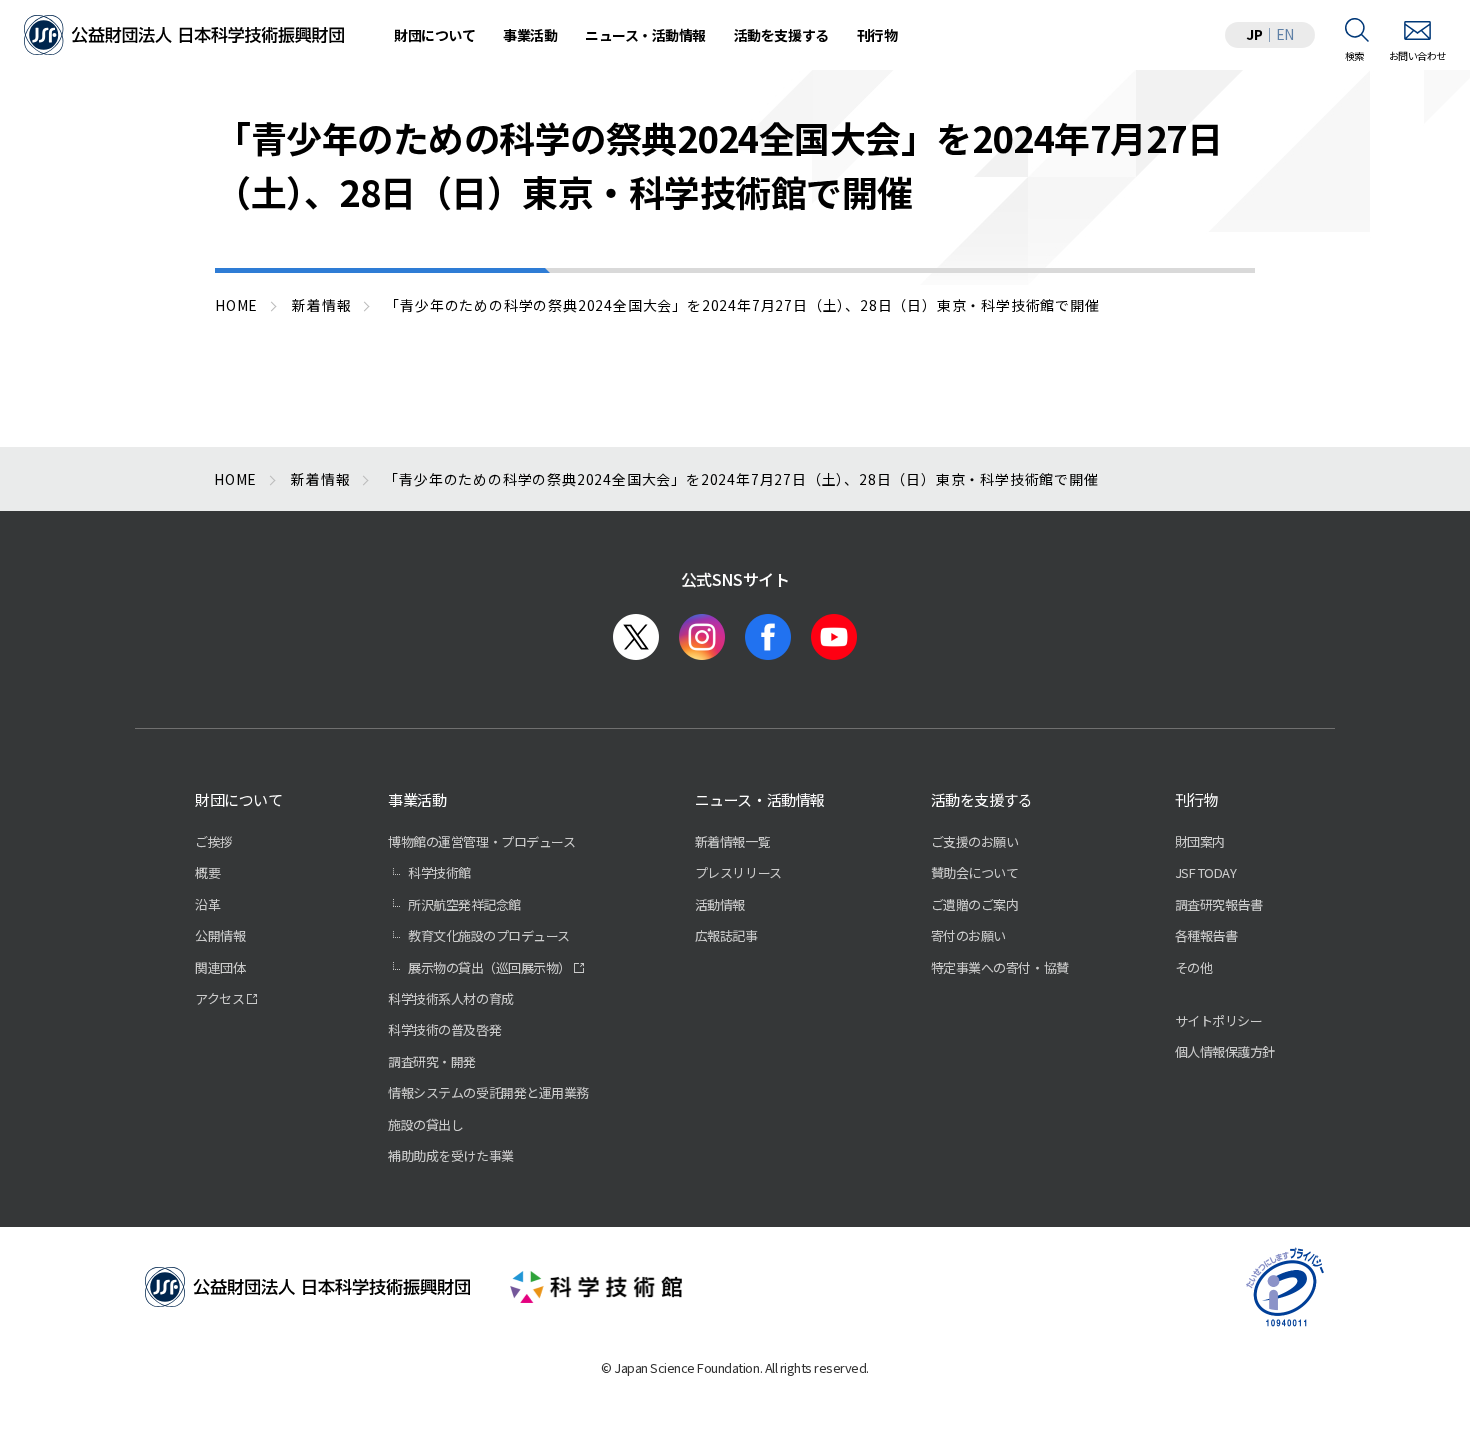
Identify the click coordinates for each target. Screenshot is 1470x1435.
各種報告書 (1206, 935)
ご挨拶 (214, 841)
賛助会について (975, 872)
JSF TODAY (1206, 872)
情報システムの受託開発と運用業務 (488, 1092)
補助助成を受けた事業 (450, 1155)
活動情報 (720, 904)
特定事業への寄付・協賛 (1000, 967)
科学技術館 (439, 872)
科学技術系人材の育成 (450, 998)
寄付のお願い (968, 935)
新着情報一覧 (732, 841)
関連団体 (220, 967)
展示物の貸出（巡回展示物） (489, 967)
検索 (1354, 55)
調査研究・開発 (432, 1061)
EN (1285, 34)
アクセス (219, 998)
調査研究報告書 (1219, 904)
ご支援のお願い (975, 841)
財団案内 (1200, 841)
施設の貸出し (425, 1124)
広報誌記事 (726, 935)
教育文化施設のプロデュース (489, 935)
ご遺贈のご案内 (975, 904)
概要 (207, 872)
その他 (1194, 967)
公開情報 (220, 935)
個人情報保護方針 (1225, 1051)
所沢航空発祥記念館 (464, 904)
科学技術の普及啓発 (444, 1029)
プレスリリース (738, 872)
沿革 (207, 904)
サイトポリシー (1219, 1020)
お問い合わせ (1417, 55)
